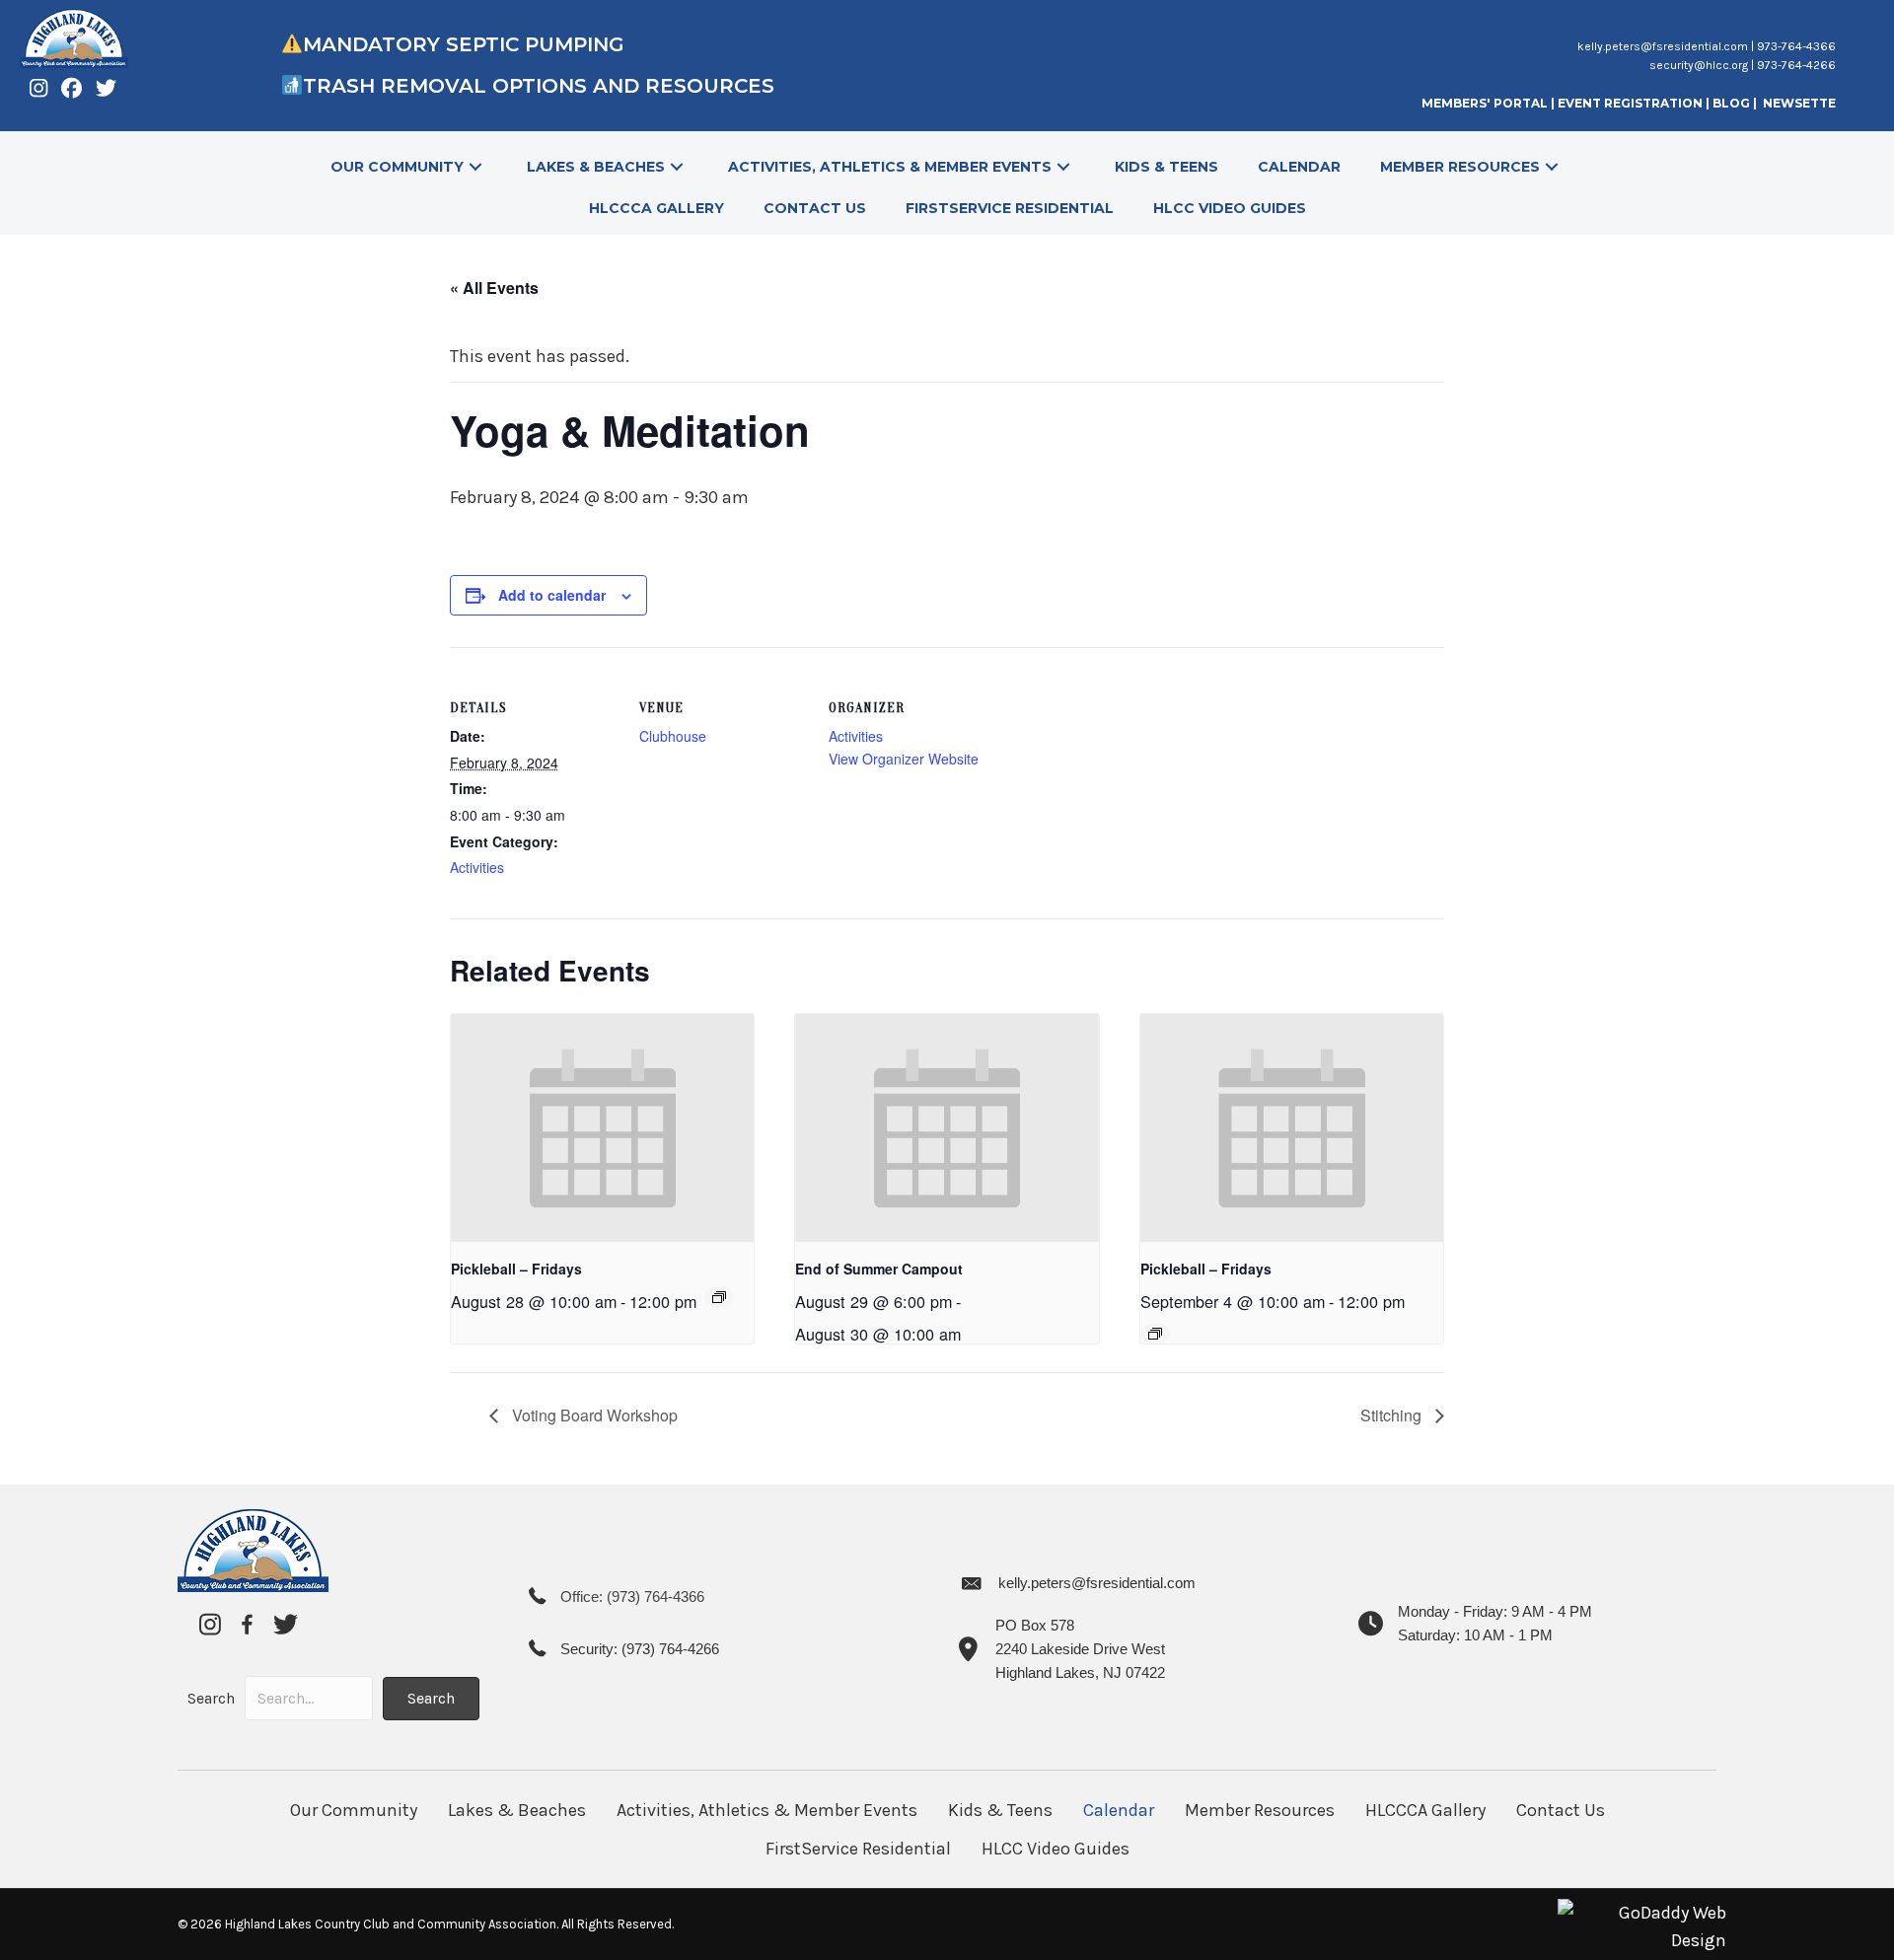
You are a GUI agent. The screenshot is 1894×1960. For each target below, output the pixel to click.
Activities (477, 867)
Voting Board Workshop (593, 1415)
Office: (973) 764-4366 (632, 1597)
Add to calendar (552, 595)
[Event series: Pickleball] (719, 1297)
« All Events (494, 288)
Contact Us (1561, 1810)
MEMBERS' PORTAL (1485, 103)
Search (211, 1698)
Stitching (1393, 1415)
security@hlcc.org (1699, 65)
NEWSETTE (1799, 103)
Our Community (354, 1810)
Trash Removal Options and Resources (542, 86)
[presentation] (602, 1127)
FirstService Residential (858, 1849)
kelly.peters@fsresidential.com (1663, 46)
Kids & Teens (1000, 1810)
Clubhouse (673, 736)
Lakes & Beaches (517, 1810)
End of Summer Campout (879, 1269)
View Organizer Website (904, 759)
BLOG (1733, 103)
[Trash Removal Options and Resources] (291, 86)
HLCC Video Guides (1056, 1849)
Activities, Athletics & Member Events (767, 1810)
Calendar (1119, 1810)
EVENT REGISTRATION (1630, 103)
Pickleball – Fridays (516, 1269)
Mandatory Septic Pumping (464, 44)
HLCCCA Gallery (1425, 1810)
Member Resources (1260, 1810)
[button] (475, 167)
